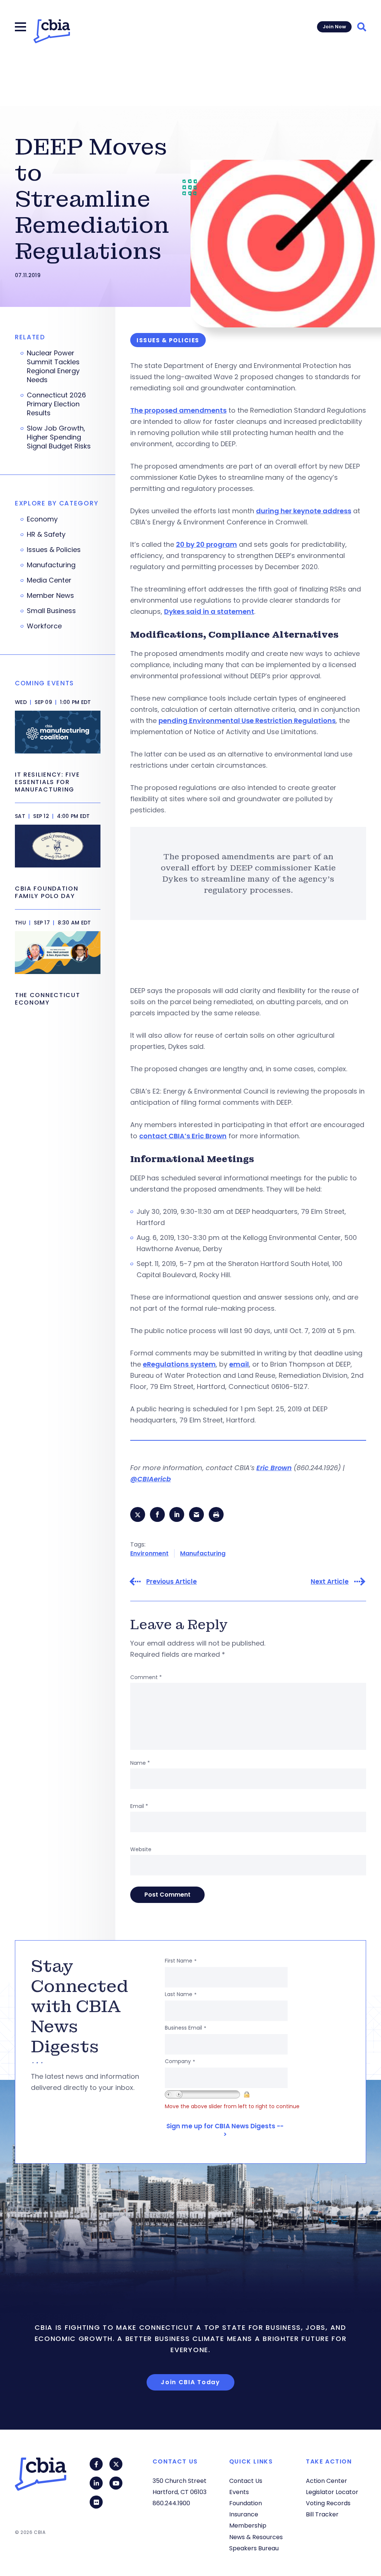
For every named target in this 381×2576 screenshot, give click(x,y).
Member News (50, 596)
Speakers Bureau (254, 2548)
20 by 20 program (206, 544)
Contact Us (246, 2481)
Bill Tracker (322, 2514)
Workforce (44, 626)
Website (141, 1849)
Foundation (246, 2503)
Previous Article (172, 1582)
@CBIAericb (151, 1479)
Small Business (51, 611)
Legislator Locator (332, 2492)
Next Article (330, 1582)
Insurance (244, 2514)
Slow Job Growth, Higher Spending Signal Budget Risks (59, 437)
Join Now (334, 27)
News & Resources (256, 2537)
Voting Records (328, 2503)
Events (239, 2492)
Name (140, 1763)
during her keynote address (304, 511)
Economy (42, 519)
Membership (248, 2526)
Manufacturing (203, 1553)
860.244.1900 (171, 2503)
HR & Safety (46, 534)
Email (139, 1806)
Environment (149, 1553)
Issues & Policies (54, 550)
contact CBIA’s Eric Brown (183, 1136)
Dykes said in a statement (209, 611)
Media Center (49, 580)
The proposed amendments (178, 410)
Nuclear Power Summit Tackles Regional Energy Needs (53, 367)
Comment (146, 1677)
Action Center (326, 2481)
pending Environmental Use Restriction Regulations (247, 721)
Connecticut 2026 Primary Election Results (56, 404)
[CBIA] (52, 31)
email (239, 1364)
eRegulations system (179, 1364)
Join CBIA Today (190, 2382)
